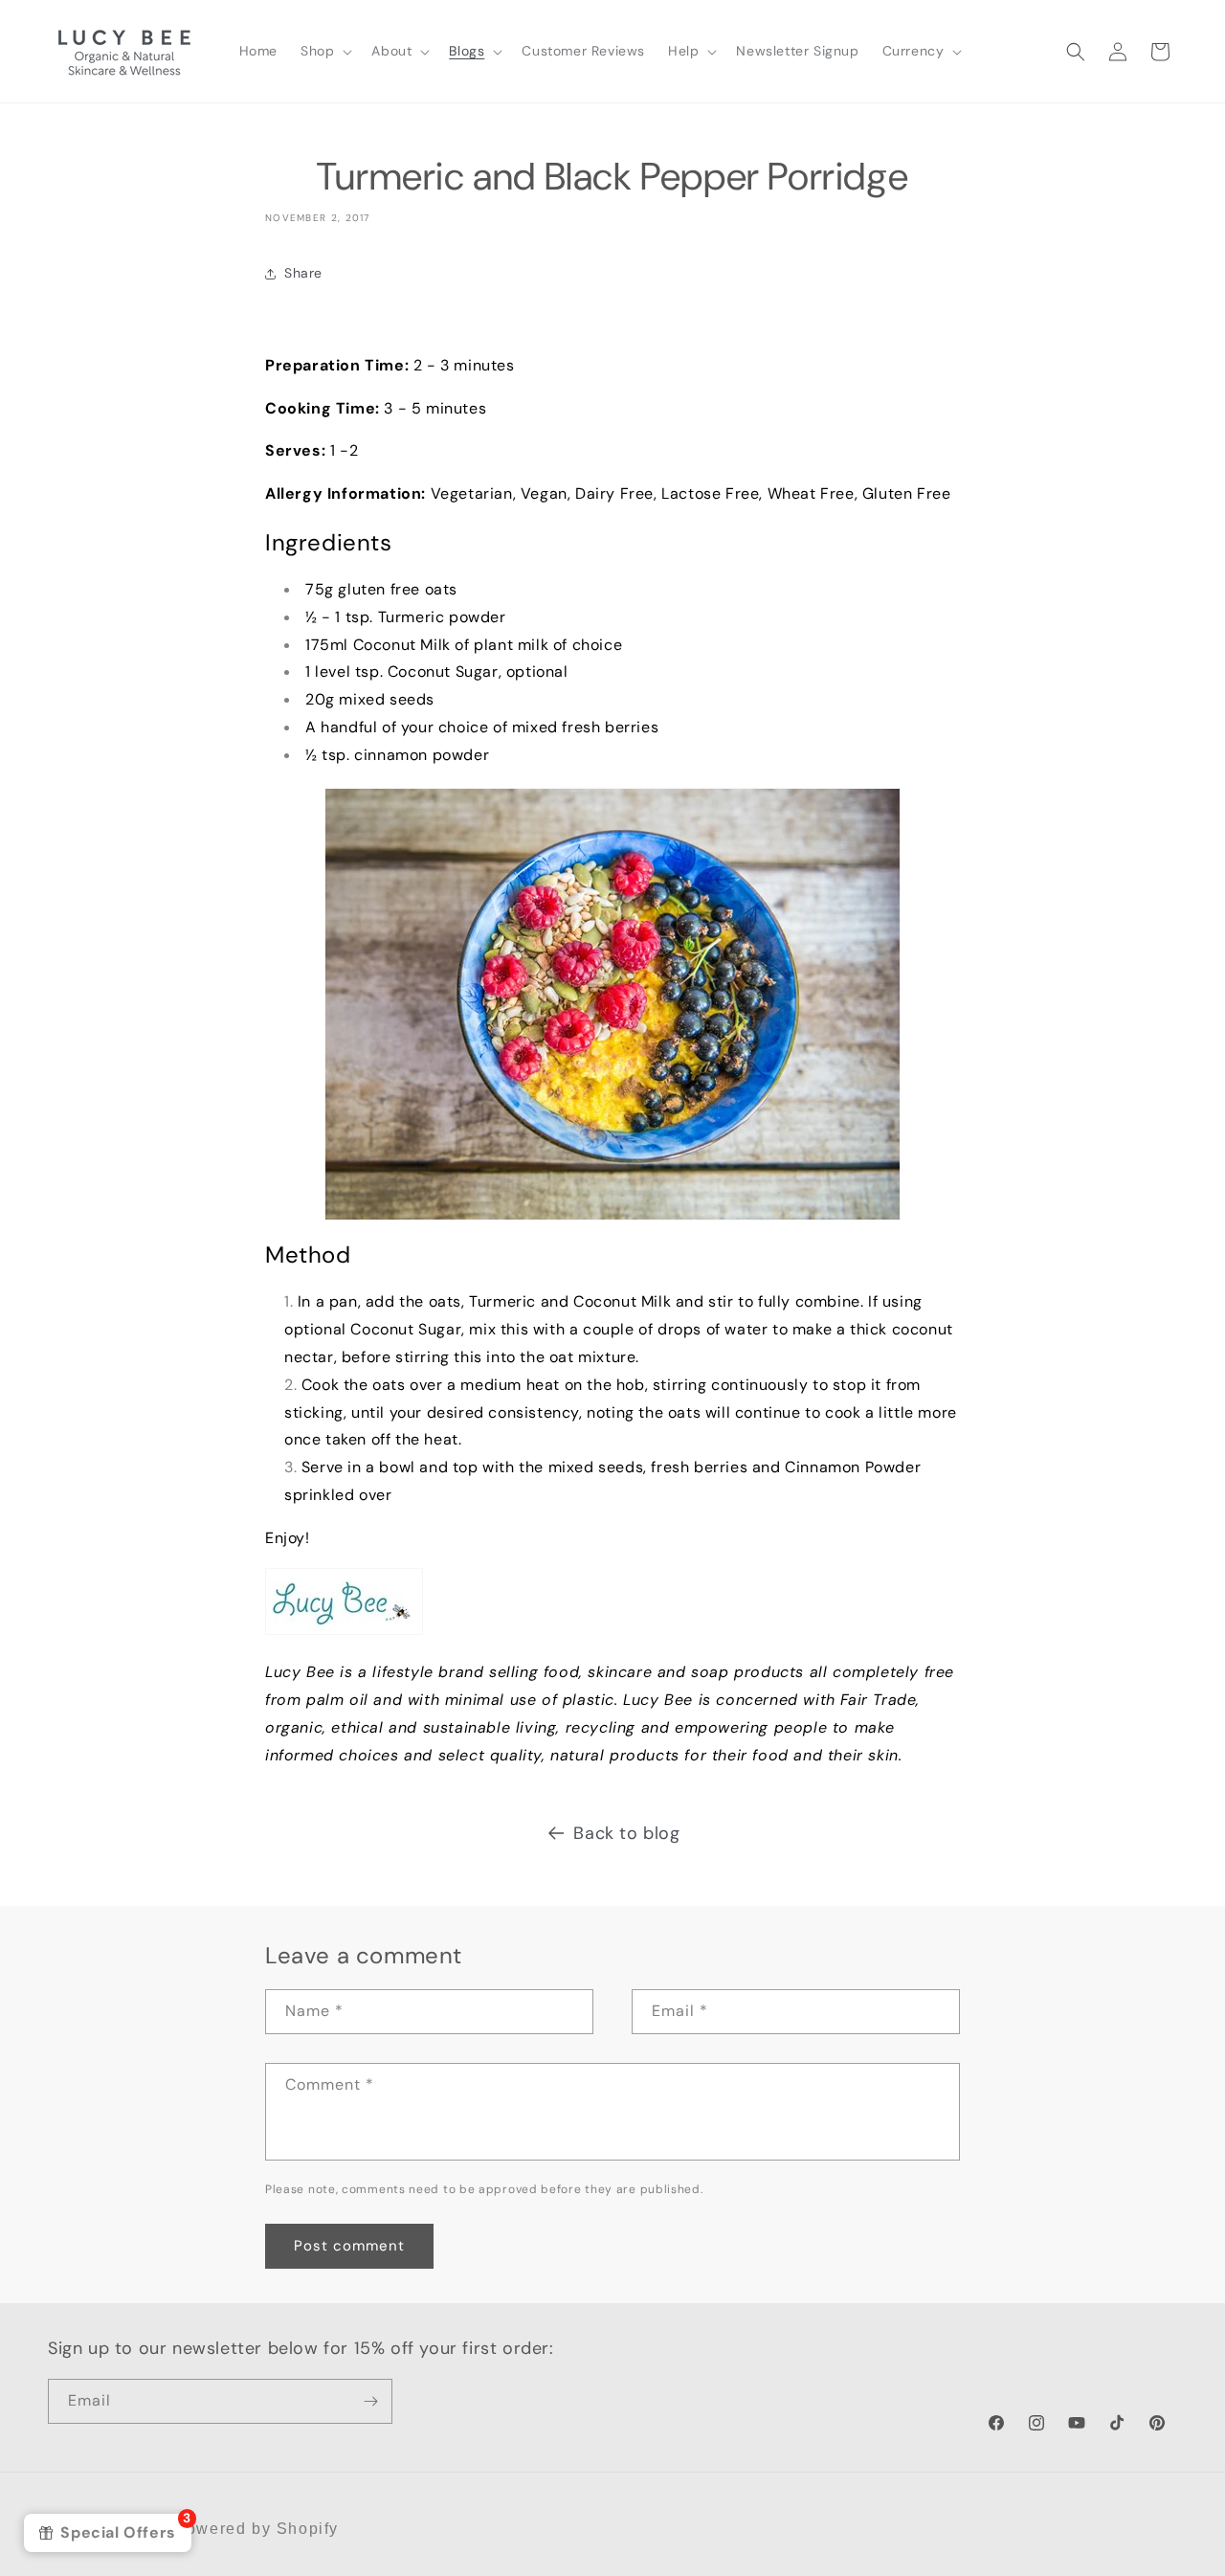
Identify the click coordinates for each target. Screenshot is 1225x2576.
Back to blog (626, 1833)
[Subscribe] (370, 2401)
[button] (324, 51)
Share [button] (303, 273)
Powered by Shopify (256, 2529)
